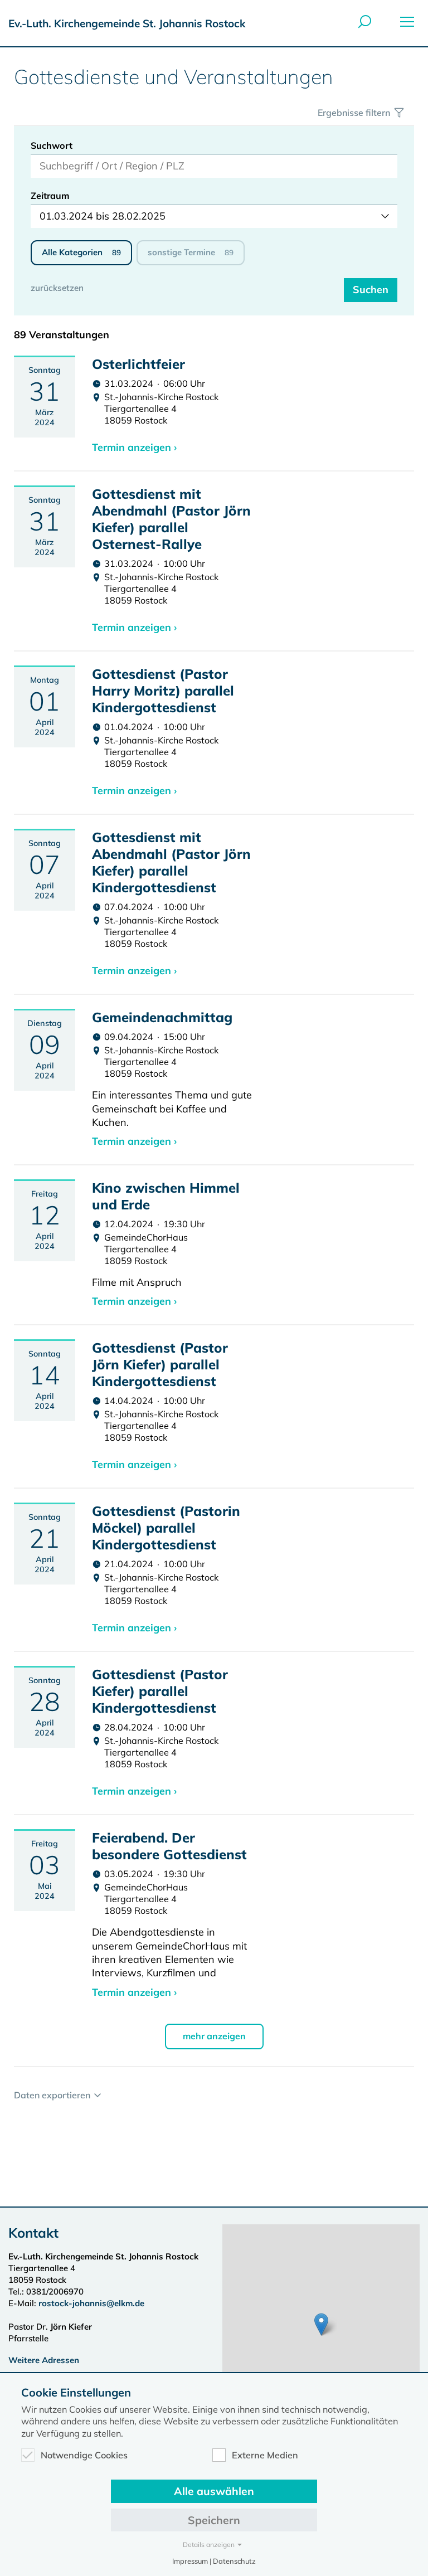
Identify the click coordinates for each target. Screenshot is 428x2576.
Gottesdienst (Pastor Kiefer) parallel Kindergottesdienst (160, 1691)
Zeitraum (50, 196)
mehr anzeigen (214, 2036)
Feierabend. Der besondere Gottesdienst (169, 1846)
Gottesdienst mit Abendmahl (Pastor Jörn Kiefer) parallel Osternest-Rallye (171, 519)
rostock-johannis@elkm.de (91, 2303)
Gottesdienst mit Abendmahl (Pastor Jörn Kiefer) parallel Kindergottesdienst (171, 862)
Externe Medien (265, 2455)
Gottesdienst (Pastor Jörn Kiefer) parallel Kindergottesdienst (160, 1364)
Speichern (214, 2520)
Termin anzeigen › (134, 447)
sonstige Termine (191, 252)
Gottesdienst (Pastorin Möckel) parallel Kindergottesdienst (166, 1528)
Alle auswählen (214, 2491)
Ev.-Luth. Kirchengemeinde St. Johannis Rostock (127, 23)
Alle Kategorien (81, 252)
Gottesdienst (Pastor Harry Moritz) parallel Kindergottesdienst (163, 691)
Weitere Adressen (44, 2360)
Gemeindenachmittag (162, 1017)
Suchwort (52, 145)
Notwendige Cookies (84, 2455)
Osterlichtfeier (138, 364)
